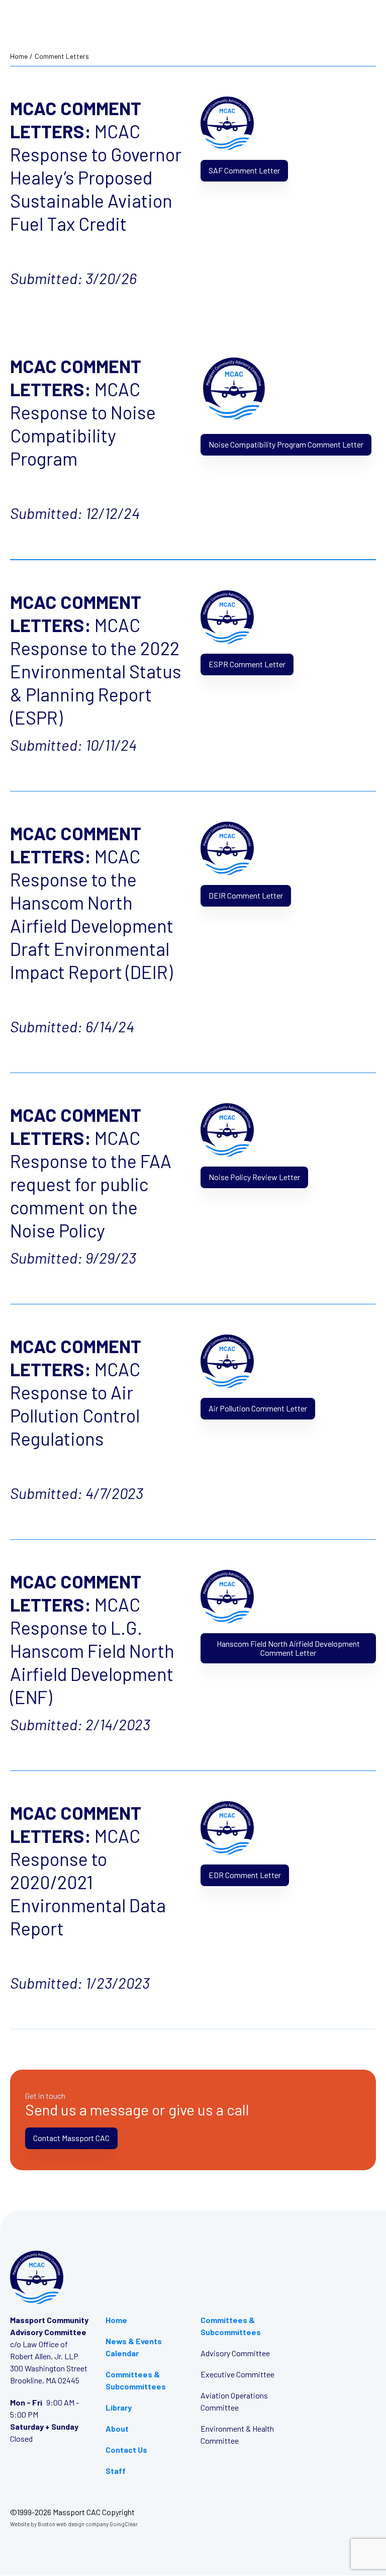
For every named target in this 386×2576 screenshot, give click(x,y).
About (117, 2428)
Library (119, 2407)
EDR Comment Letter (245, 1875)
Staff (116, 2471)
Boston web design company (73, 2524)
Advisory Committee (235, 2353)
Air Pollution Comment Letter (258, 1408)
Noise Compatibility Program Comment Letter (286, 444)
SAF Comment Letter (244, 170)
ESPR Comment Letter (247, 664)
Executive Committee (237, 2374)
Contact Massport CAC (71, 2138)
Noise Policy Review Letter (254, 1177)
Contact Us (126, 2450)
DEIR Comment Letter (246, 895)
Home (19, 56)
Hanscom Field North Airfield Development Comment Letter (288, 1648)
